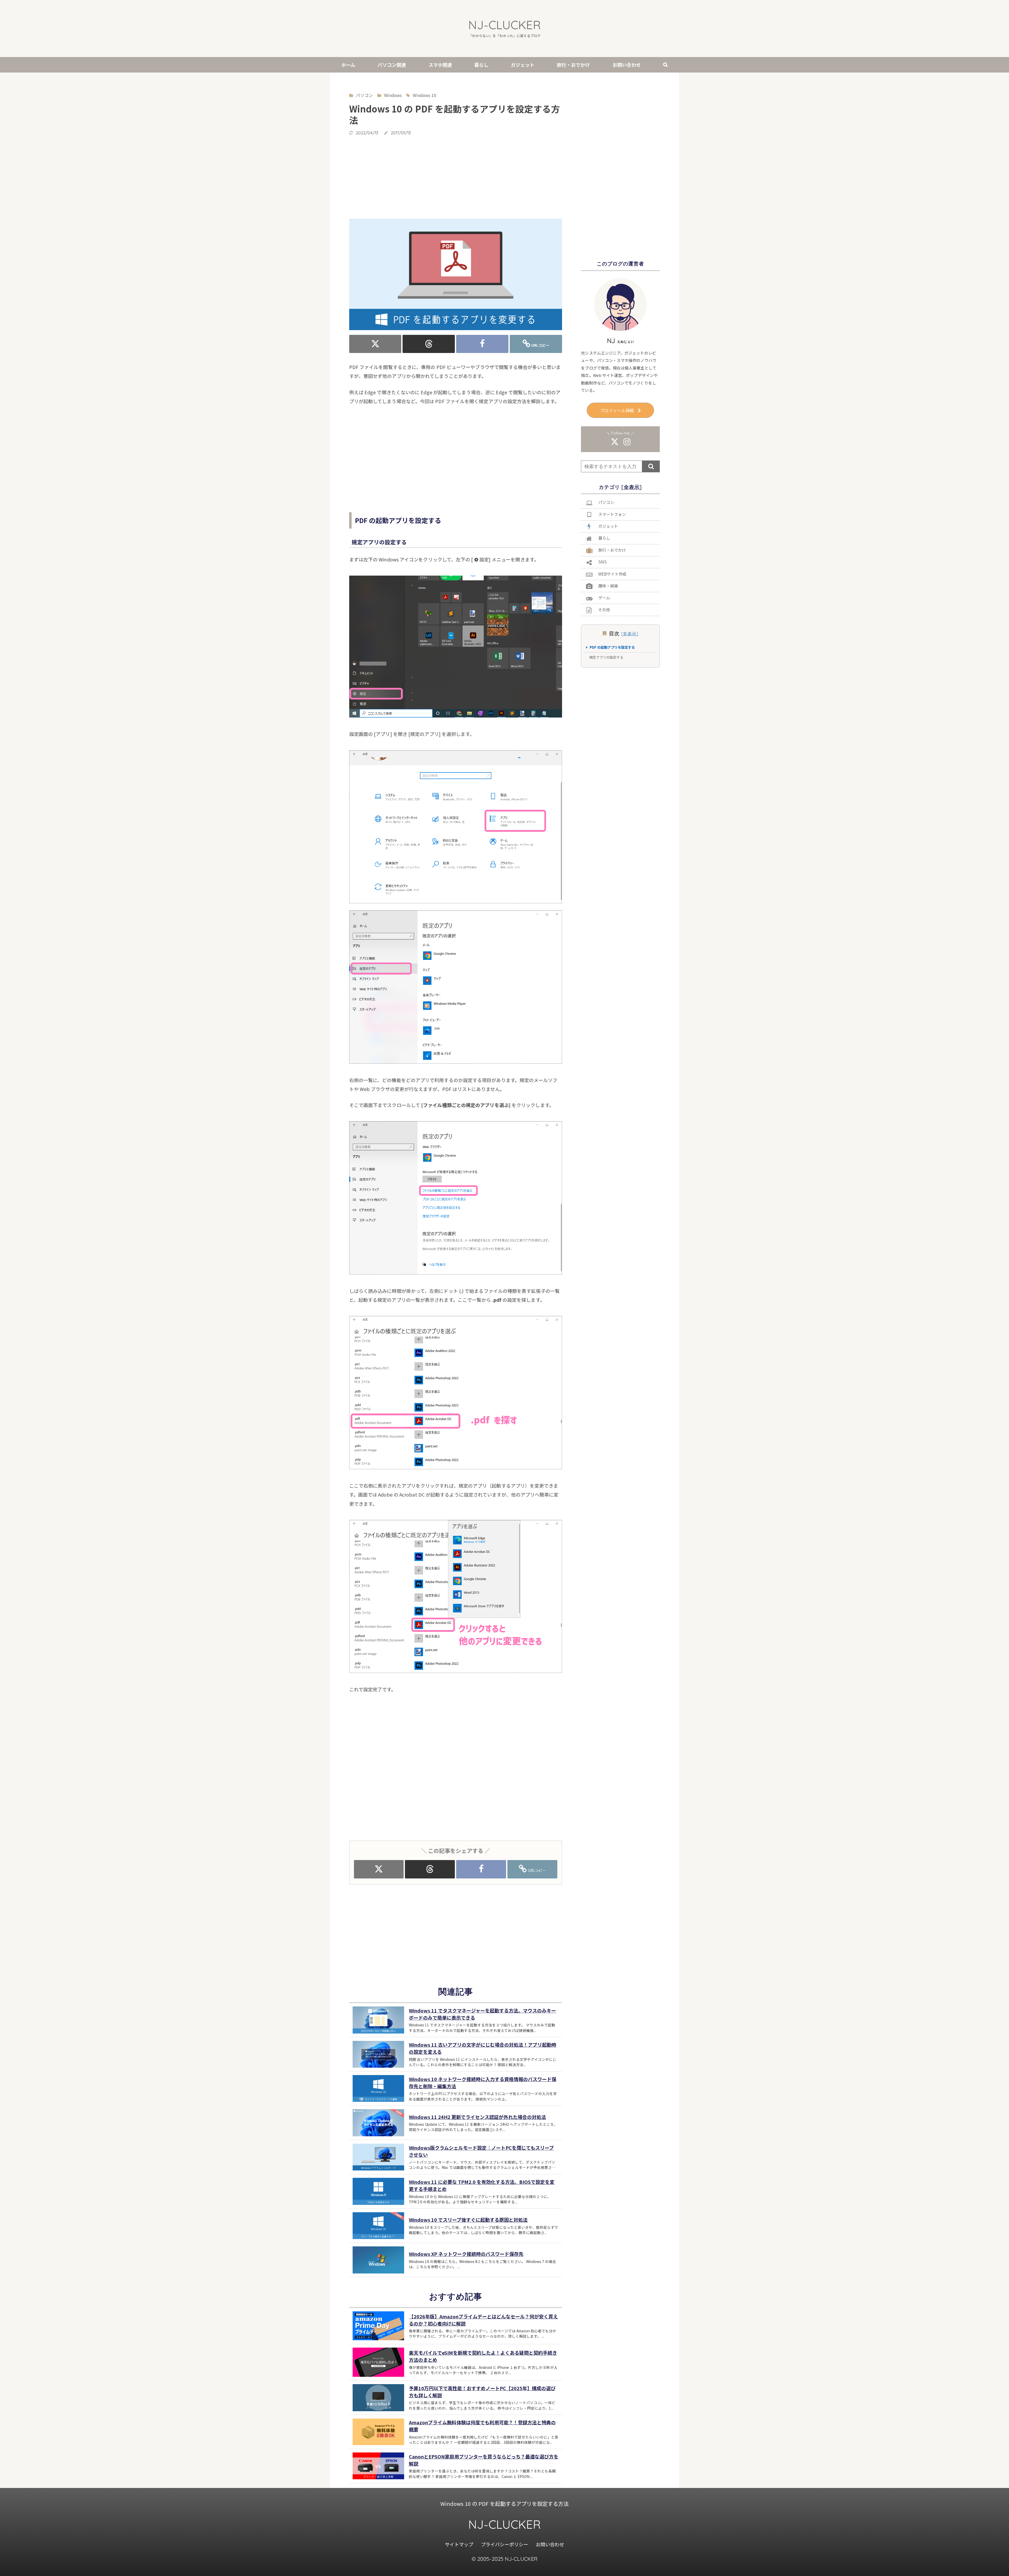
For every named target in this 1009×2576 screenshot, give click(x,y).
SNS (603, 562)
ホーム (348, 65)
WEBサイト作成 (612, 574)
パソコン (606, 502)
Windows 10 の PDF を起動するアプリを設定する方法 (504, 2504)
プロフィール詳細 (617, 410)
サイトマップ (459, 2544)
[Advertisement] (456, 177)
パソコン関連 (392, 65)
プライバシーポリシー (505, 2544)
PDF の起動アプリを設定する (612, 647)
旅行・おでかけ (573, 65)
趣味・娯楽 (608, 586)
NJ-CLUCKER (504, 25)
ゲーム (604, 597)
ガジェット (523, 65)
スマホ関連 (440, 65)
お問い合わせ (627, 65)
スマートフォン (612, 514)
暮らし (481, 65)
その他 (604, 610)
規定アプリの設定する (606, 657)
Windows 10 (424, 95)
